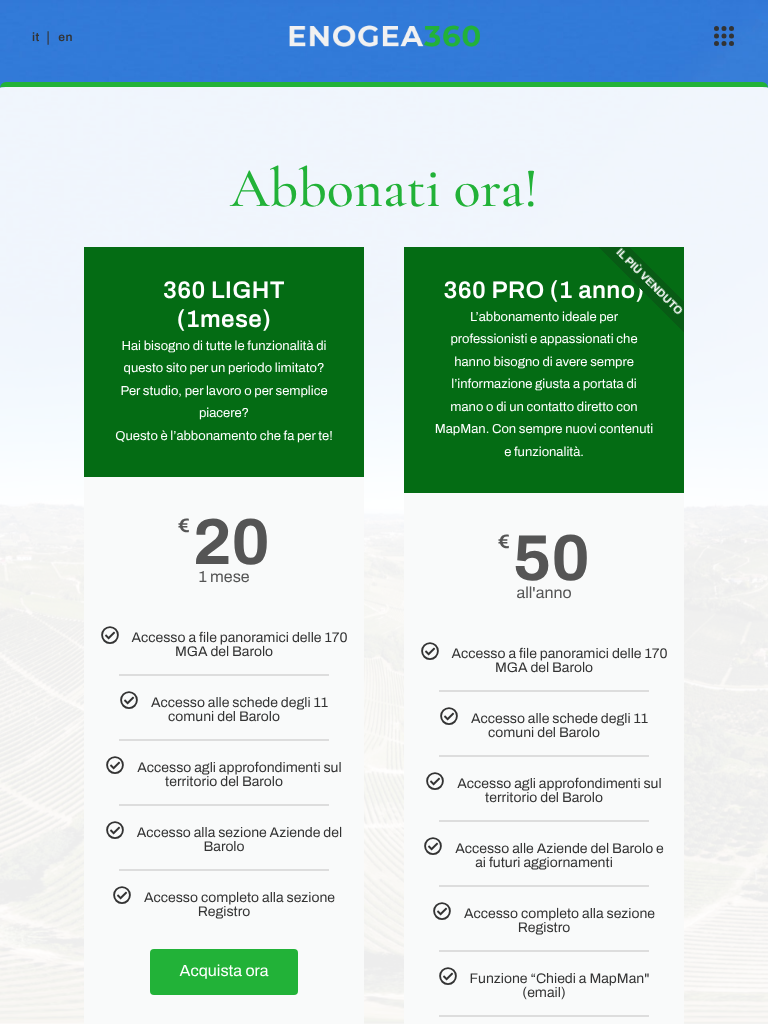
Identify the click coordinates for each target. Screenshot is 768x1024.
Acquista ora (224, 971)
